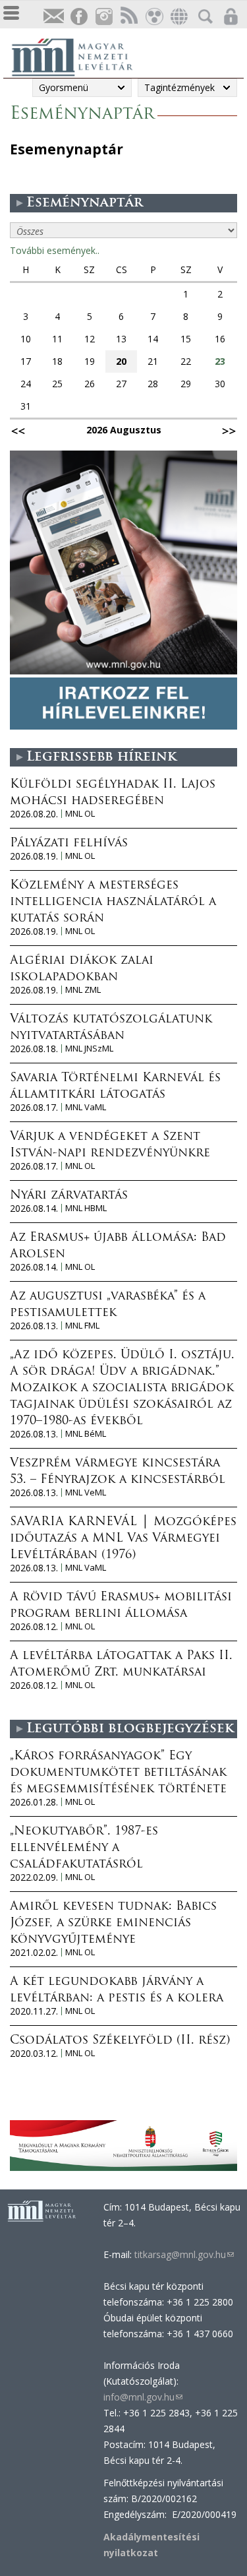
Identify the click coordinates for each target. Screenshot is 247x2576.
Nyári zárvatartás (69, 1196)
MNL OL (80, 814)
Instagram (103, 17)
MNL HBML (86, 1208)
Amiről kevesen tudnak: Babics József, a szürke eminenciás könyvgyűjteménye (113, 1924)
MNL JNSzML (89, 1049)
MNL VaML (86, 1107)
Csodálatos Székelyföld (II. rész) (120, 2041)
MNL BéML (86, 1434)
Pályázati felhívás (69, 844)
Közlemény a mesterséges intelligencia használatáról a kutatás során (113, 902)
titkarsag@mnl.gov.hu (183, 2254)
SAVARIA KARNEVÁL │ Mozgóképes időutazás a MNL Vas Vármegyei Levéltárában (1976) (123, 1539)
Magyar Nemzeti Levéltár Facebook (78, 17)
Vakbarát (153, 17)
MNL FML (82, 1326)
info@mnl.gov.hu (143, 2397)
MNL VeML (86, 1492)
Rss (128, 17)
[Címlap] (79, 55)
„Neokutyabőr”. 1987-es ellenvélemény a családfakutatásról (84, 1848)
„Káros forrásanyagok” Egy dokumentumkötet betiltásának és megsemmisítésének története (118, 1773)
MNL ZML (83, 990)
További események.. (55, 250)
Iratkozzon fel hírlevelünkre (53, 17)
